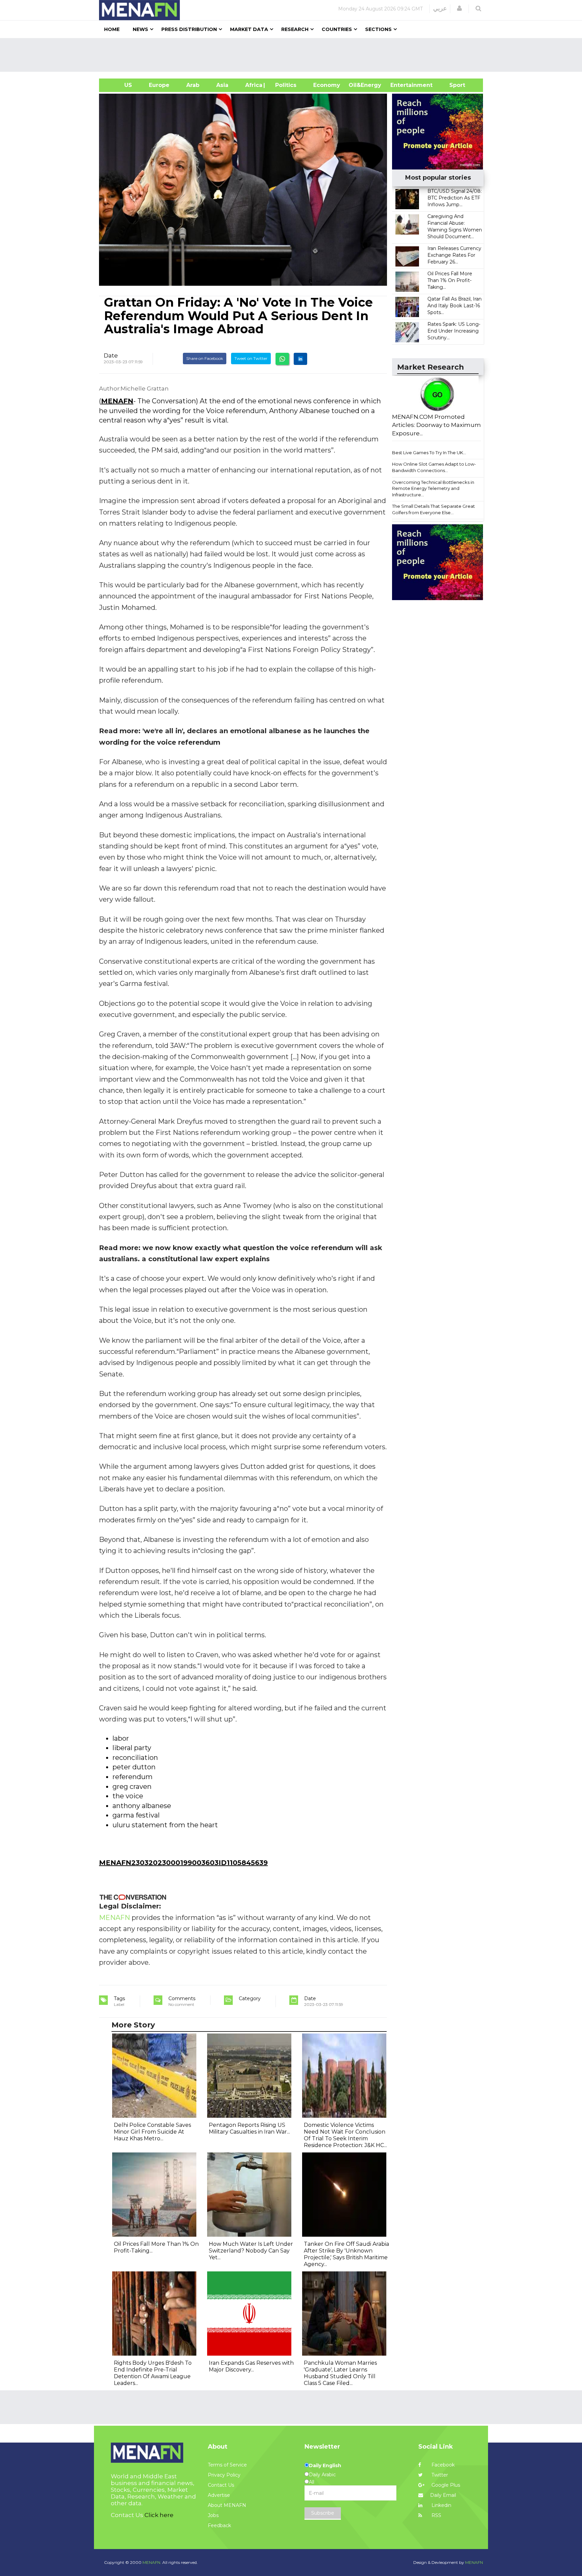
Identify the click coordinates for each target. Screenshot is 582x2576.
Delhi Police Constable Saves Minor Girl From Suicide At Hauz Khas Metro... (152, 2132)
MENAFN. (152, 2562)
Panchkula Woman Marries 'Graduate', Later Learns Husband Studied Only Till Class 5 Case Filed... (340, 2373)
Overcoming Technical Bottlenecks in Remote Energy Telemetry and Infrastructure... (433, 488)
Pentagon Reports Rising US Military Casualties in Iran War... (249, 2128)
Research (295, 29)
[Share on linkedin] (300, 359)
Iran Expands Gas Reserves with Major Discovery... (251, 2366)
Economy (327, 85)
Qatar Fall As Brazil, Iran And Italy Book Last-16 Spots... (455, 306)
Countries (337, 29)
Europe (159, 85)
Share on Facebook (205, 358)
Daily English (325, 2465)
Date (111, 355)
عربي (440, 8)
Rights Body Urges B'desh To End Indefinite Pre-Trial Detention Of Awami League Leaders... (153, 2373)
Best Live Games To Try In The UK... (429, 453)
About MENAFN (227, 2505)
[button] (459, 8)
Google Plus (445, 2485)
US (120, 85)
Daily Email (443, 2495)
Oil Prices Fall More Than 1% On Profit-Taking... (450, 280)
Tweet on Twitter (251, 358)
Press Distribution (189, 29)
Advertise (219, 2495)
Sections (378, 29)
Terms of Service (227, 2465)
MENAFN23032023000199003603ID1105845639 (183, 1863)
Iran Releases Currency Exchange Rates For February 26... (454, 255)
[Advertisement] (294, 55)
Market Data (249, 29)
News (140, 29)
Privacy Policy (224, 2475)
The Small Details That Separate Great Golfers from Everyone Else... (433, 509)
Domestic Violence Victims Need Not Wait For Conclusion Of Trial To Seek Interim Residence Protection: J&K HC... (345, 2135)
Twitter (439, 2475)
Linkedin (441, 2505)
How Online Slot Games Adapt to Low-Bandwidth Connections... (434, 467)
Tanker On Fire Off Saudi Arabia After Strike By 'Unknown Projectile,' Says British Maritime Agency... (346, 2254)
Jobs (213, 2515)
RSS (436, 2515)
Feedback (219, 2525)
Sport (453, 85)
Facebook (442, 2465)
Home (112, 29)
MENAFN (117, 401)
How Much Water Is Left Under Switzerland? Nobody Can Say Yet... (251, 2251)
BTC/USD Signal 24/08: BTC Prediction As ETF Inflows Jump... (455, 198)
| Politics (284, 85)
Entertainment (401, 85)
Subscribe (323, 2513)
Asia (222, 85)
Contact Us (221, 2485)
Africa (253, 85)
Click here (159, 2515)
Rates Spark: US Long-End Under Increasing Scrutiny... (454, 331)
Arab (193, 85)
